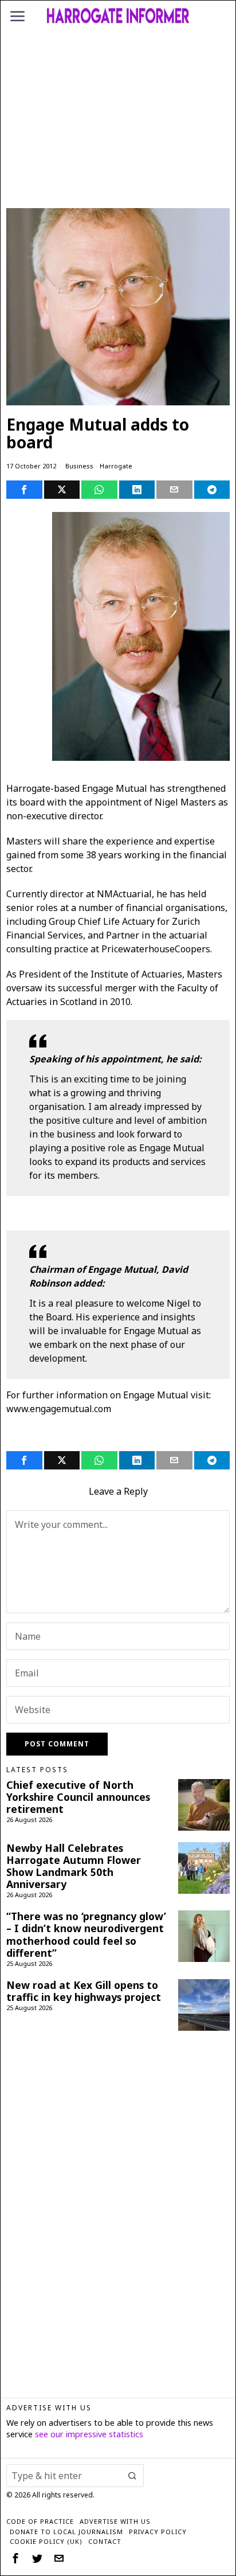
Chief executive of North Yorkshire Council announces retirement (78, 1797)
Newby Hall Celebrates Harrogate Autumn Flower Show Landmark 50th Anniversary (74, 1866)
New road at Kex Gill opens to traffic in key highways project (84, 1991)
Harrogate (116, 466)
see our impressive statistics (89, 2434)
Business (79, 466)
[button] (132, 2476)
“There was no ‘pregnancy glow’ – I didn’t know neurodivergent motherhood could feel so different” (86, 1934)
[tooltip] (24, 490)
